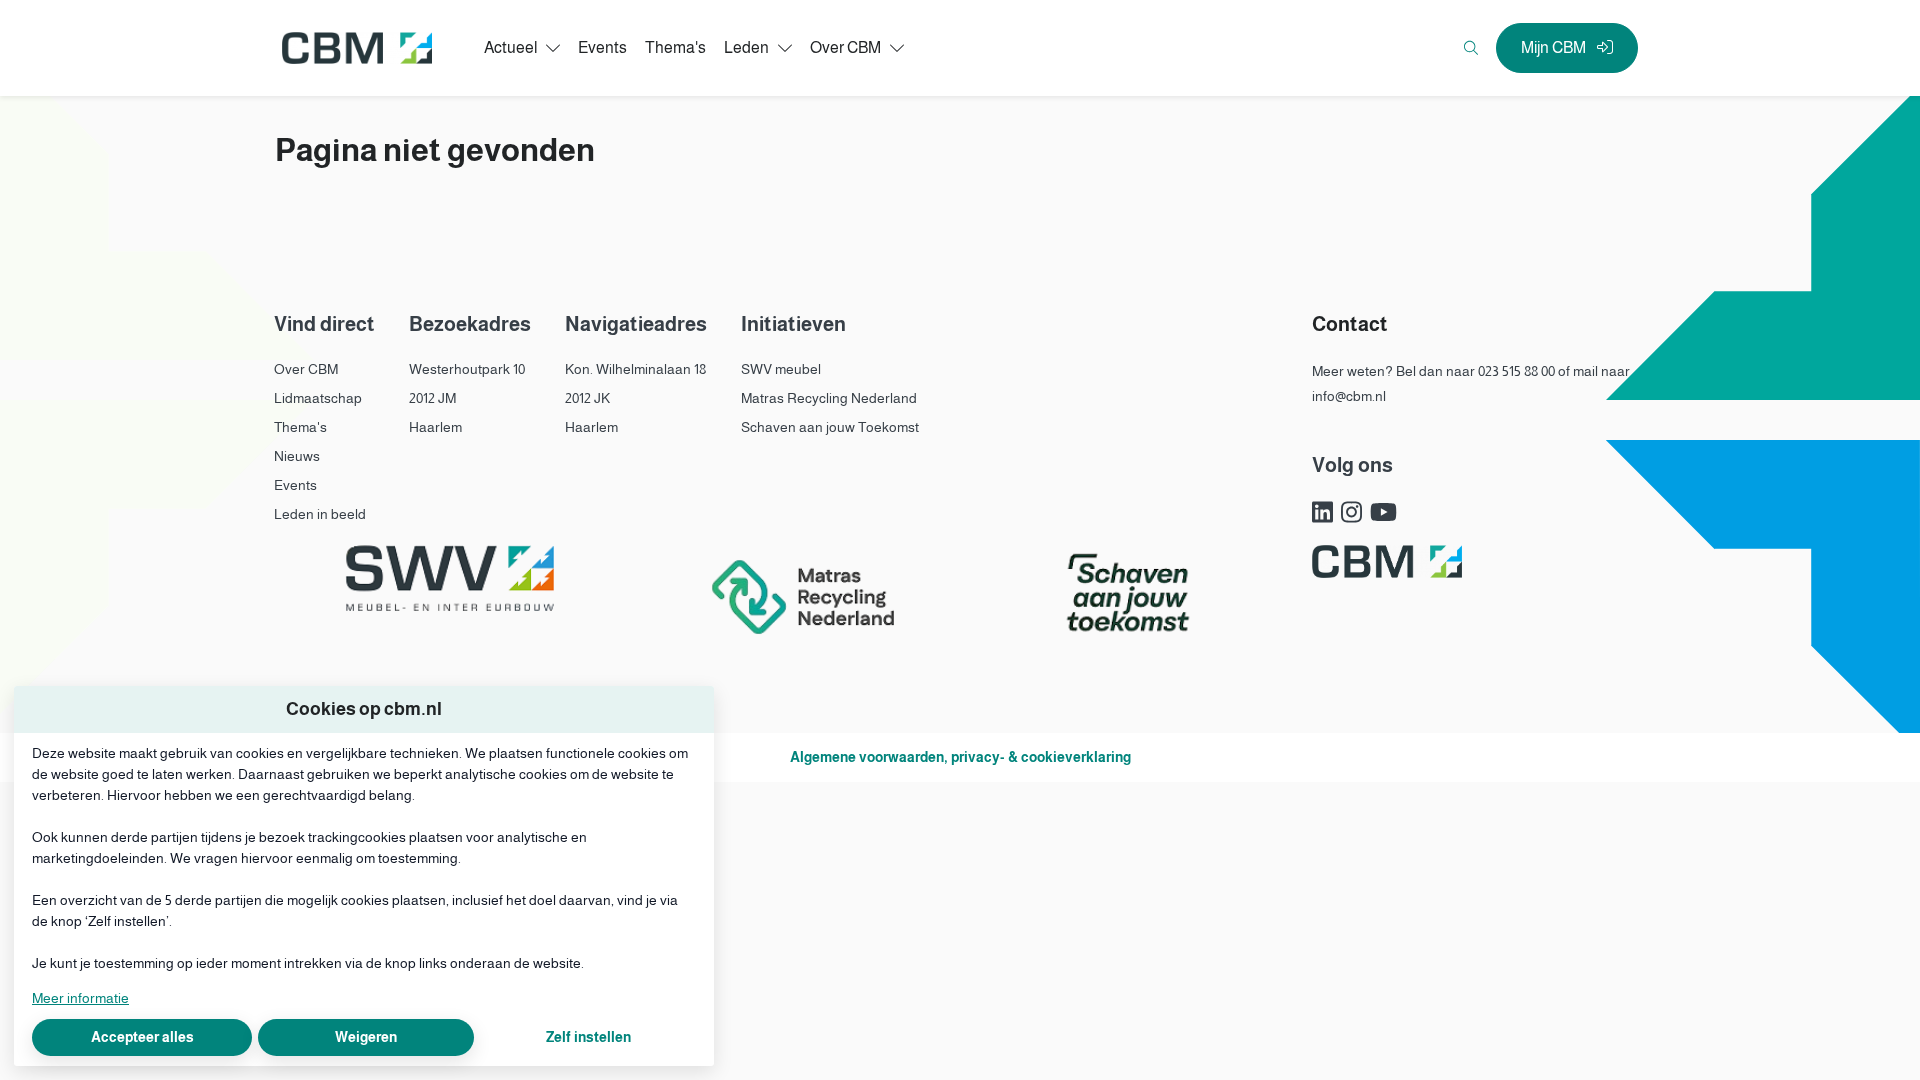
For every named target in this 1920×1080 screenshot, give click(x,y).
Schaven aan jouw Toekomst (830, 427)
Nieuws (297, 456)
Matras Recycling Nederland (829, 398)
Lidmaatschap (318, 398)
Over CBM (306, 369)
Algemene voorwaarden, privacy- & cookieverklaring (960, 757)
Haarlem (435, 427)
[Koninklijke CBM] (1387, 561)
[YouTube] (1383, 513)
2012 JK (587, 398)
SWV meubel (781, 369)
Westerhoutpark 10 (467, 369)
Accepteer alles (142, 1037)
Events (295, 485)
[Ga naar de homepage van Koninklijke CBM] (357, 48)
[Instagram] (1351, 513)
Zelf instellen (588, 1037)
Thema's (300, 427)
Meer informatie (80, 998)
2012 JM (432, 398)
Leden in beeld (320, 514)
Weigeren (366, 1037)
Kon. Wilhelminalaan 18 (635, 369)
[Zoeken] (1471, 48)
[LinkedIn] (1322, 513)
